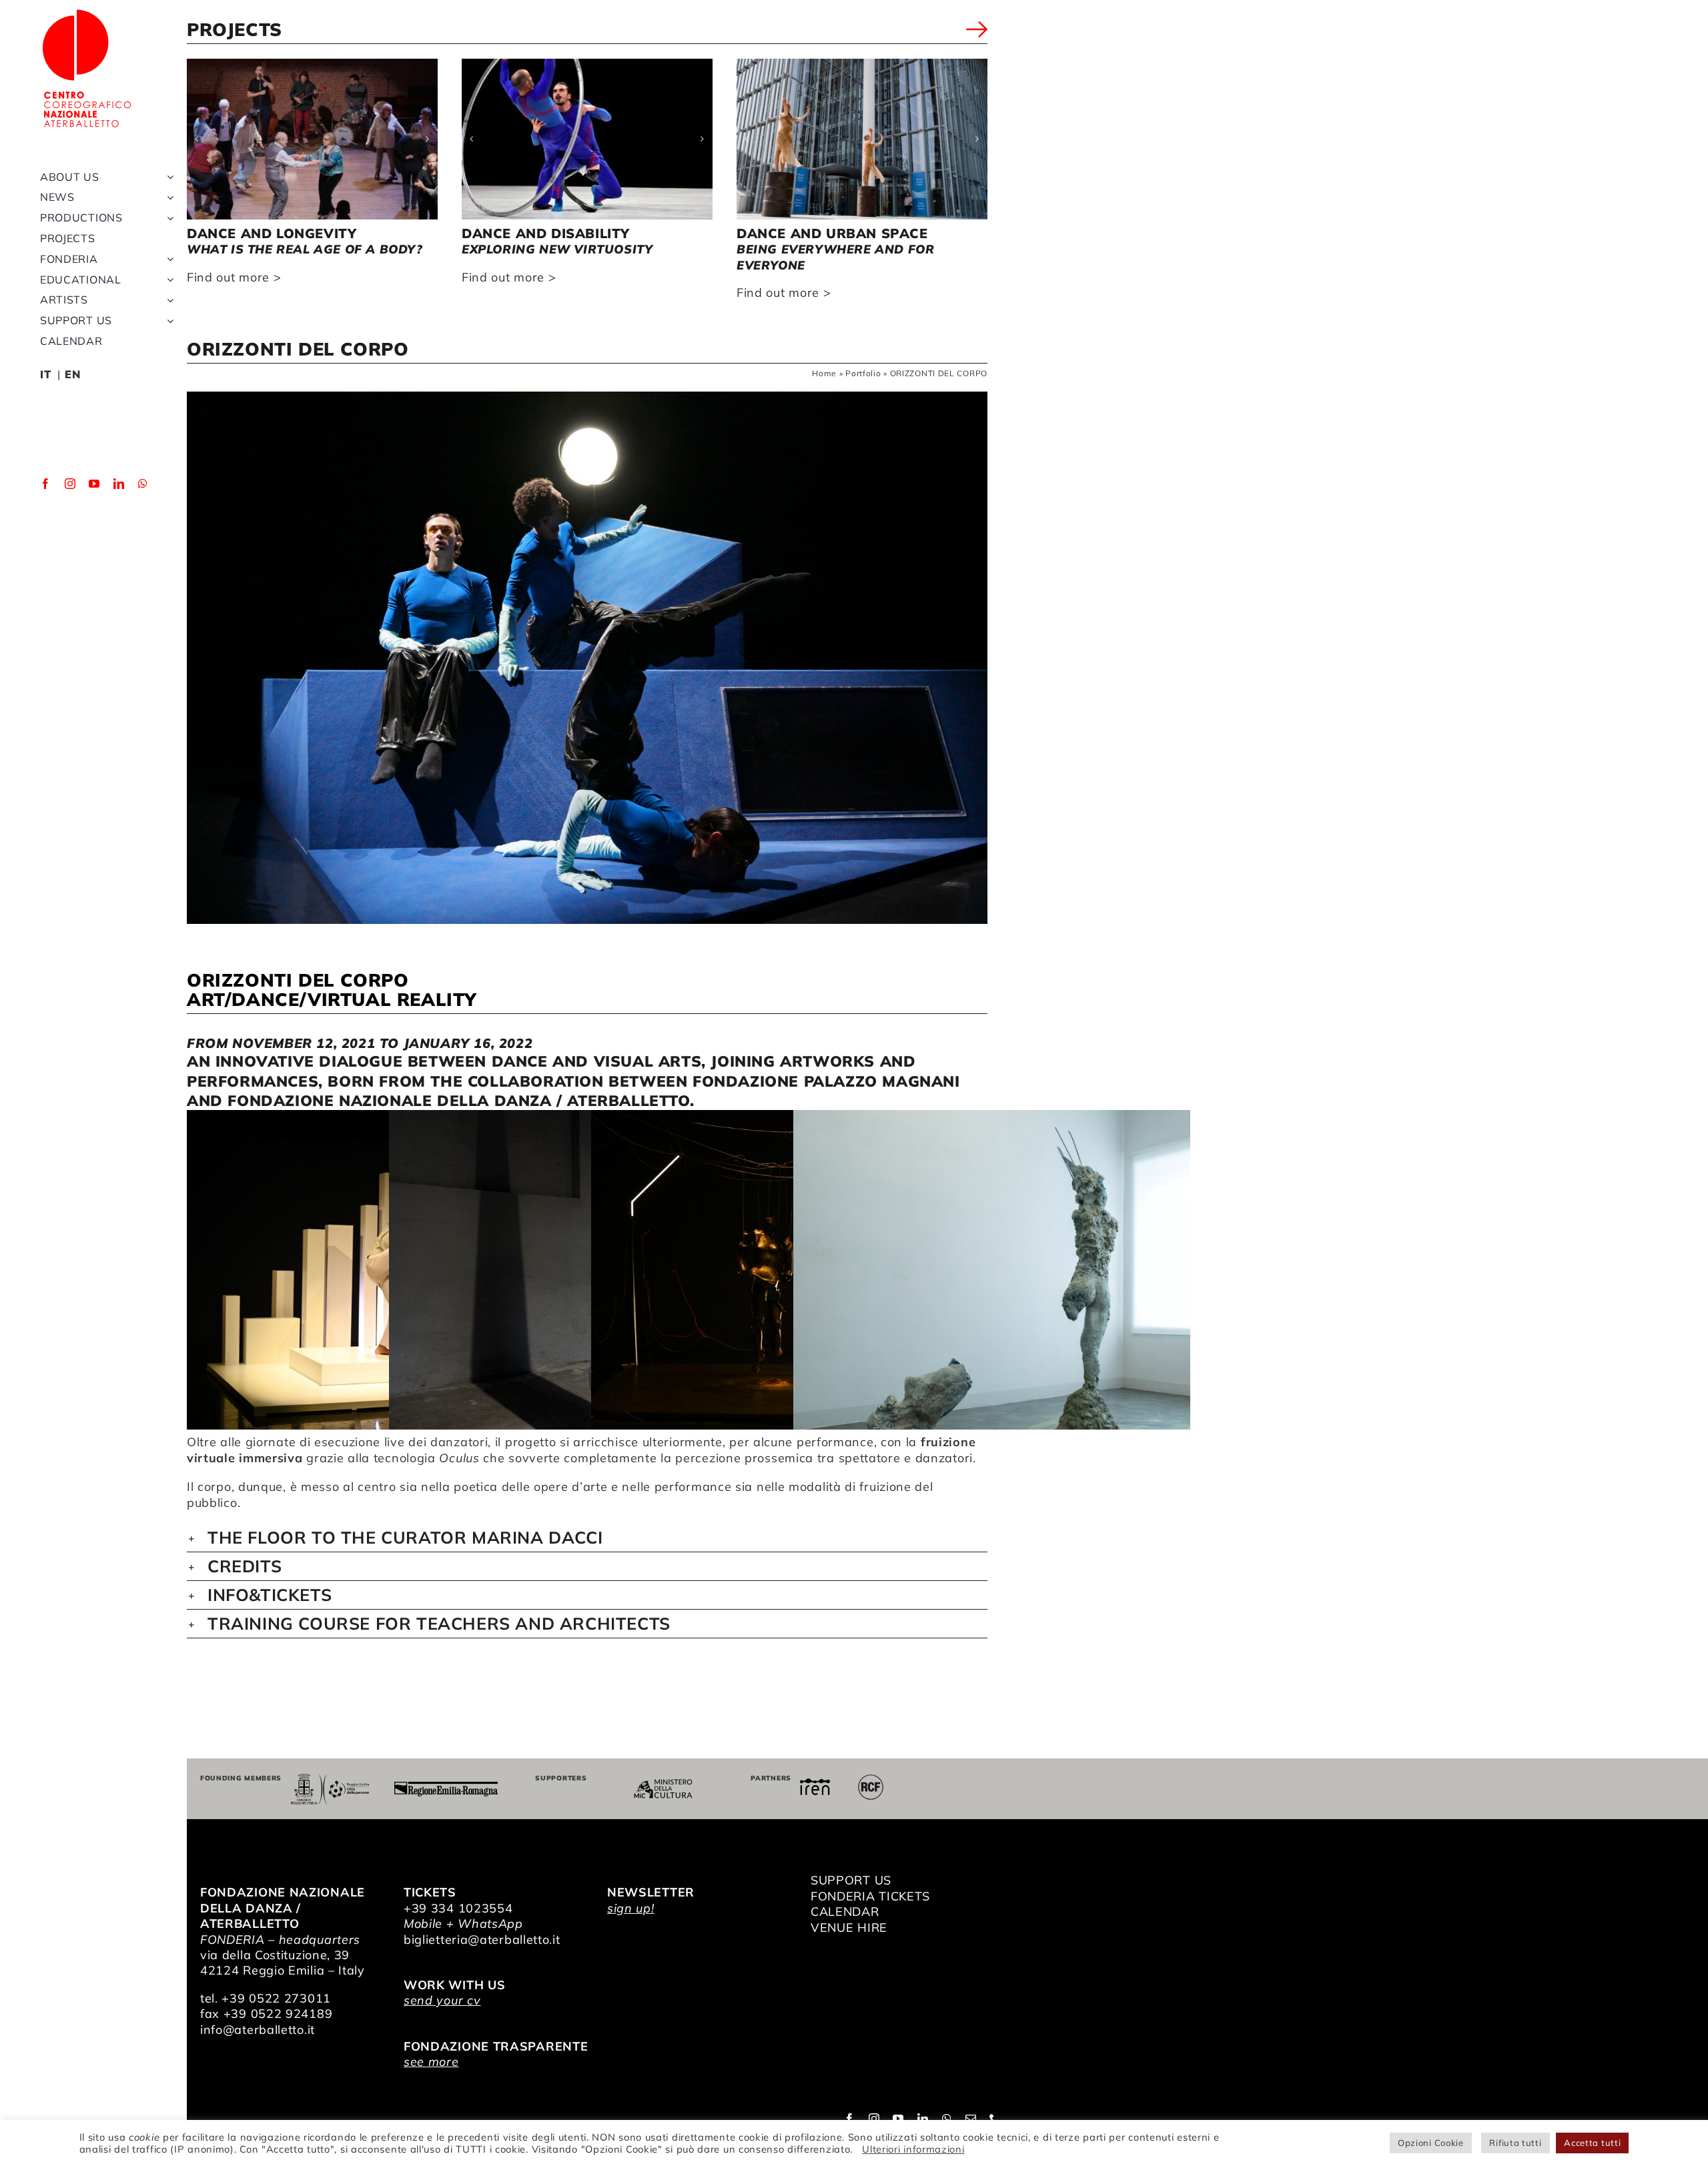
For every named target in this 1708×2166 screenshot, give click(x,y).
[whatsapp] (143, 484)
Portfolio (863, 373)
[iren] (815, 1784)
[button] (197, 139)
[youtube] (94, 484)
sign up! (631, 1908)
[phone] (995, 2119)
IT (45, 374)
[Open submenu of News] (167, 197)
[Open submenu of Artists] (167, 300)
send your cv (442, 2000)
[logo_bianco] (87, 12)
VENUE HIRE (849, 1928)
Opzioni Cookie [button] (1431, 2143)
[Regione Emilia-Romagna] (446, 1787)
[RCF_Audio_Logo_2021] (871, 1779)
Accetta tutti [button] (1592, 2143)
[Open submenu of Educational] (167, 280)
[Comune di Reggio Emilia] (330, 1779)
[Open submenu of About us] (167, 177)
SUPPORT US (851, 1880)
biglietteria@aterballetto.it (482, 1940)
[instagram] (70, 484)
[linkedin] (119, 484)
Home (824, 373)
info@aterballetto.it (258, 2030)
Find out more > (234, 277)
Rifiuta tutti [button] (1515, 2143)
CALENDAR (845, 1912)
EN (72, 374)
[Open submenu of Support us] (167, 321)
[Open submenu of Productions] (167, 218)
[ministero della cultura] (663, 1785)
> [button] (977, 32)
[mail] (971, 2119)
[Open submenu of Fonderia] (167, 259)
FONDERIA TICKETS (870, 1896)
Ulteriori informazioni (913, 2149)
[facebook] (46, 484)
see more (431, 2062)
